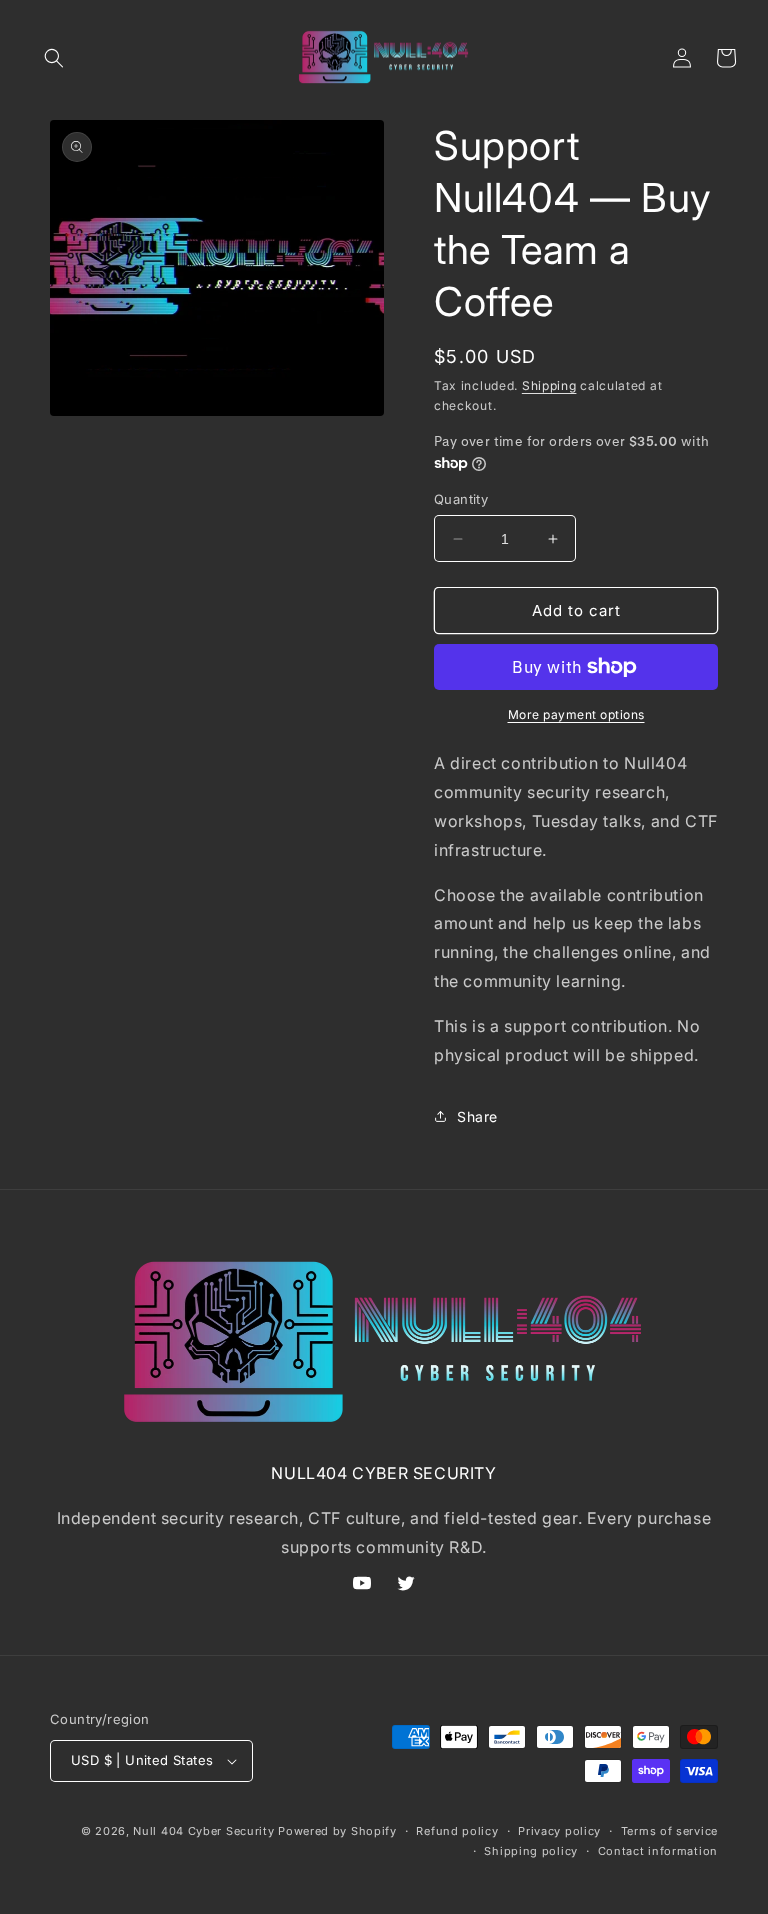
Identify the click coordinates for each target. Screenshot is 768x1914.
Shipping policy (531, 1851)
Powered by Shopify (337, 1831)
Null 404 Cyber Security (203, 1831)
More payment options (576, 714)
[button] (54, 58)
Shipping (549, 385)
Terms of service (669, 1831)
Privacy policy (559, 1831)
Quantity (461, 499)
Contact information (658, 1851)
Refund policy (457, 1831)
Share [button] (477, 1116)
